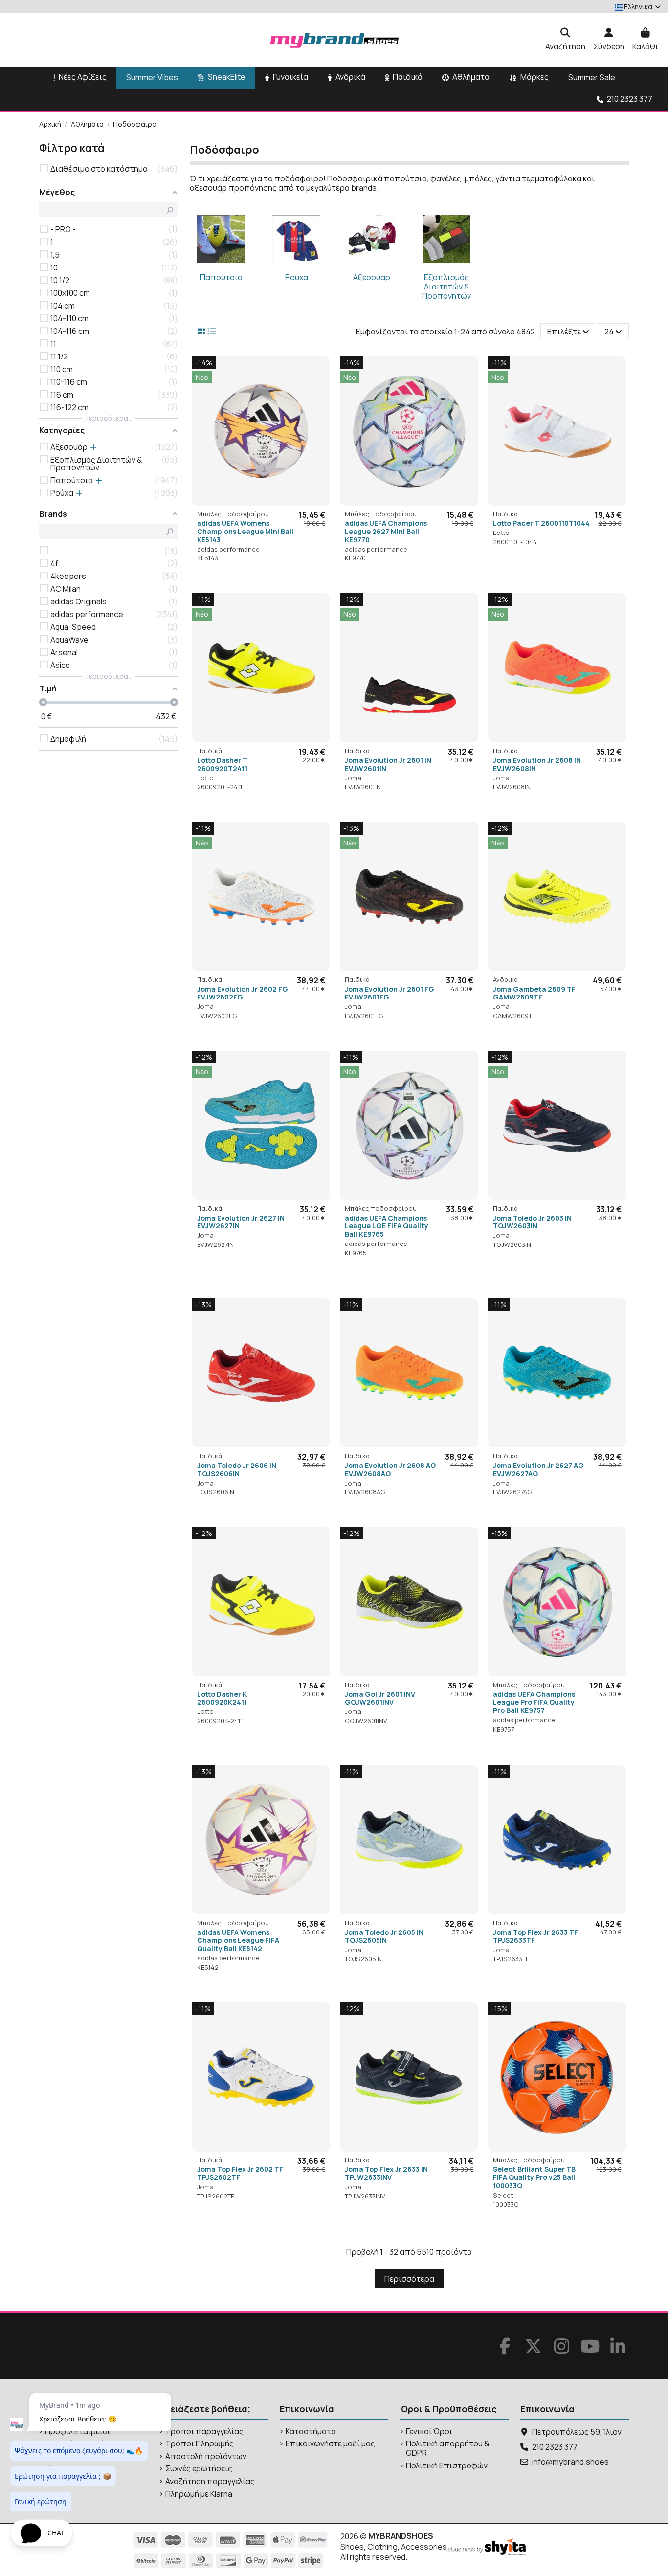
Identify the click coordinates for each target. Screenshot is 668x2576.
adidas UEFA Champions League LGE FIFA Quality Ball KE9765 (387, 1226)
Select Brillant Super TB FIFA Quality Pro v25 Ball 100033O (534, 2177)
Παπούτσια (221, 277)
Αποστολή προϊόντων (206, 2456)
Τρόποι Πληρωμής (200, 2444)
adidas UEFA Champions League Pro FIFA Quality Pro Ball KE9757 (534, 1702)
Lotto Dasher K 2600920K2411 (222, 1698)
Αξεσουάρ (372, 277)
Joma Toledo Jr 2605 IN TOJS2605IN (384, 1936)
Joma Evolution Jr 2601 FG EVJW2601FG (390, 993)
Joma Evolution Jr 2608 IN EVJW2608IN (537, 764)
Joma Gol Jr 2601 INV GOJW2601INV (380, 1698)
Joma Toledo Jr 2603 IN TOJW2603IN (532, 1222)
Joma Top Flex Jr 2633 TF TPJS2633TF (535, 1936)
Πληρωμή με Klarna (199, 2494)
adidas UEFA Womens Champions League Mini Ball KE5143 (245, 531)
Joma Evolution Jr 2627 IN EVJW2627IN (241, 1222)
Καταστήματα (311, 2432)
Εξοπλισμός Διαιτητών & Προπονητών (446, 287)
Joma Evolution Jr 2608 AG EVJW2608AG (390, 1469)
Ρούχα (297, 277)
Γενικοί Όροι (429, 2432)
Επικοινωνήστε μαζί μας (330, 2444)
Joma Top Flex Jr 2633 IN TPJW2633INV (386, 2173)
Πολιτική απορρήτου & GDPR (448, 2448)
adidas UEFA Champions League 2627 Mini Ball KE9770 (386, 531)
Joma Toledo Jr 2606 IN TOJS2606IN (237, 1469)
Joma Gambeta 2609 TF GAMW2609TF (534, 993)
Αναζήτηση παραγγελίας (210, 2481)
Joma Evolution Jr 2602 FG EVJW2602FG (243, 993)
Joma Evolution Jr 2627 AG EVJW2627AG (538, 1469)
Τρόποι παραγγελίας (204, 2432)
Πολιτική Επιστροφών (447, 2466)
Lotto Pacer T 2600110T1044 (541, 523)
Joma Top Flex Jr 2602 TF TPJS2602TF (240, 2173)
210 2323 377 (555, 2447)
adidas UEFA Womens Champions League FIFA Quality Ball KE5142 (238, 1941)
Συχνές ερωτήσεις (199, 2469)
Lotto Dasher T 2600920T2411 (222, 764)
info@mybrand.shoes (570, 2462)
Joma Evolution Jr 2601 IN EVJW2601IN (388, 764)
